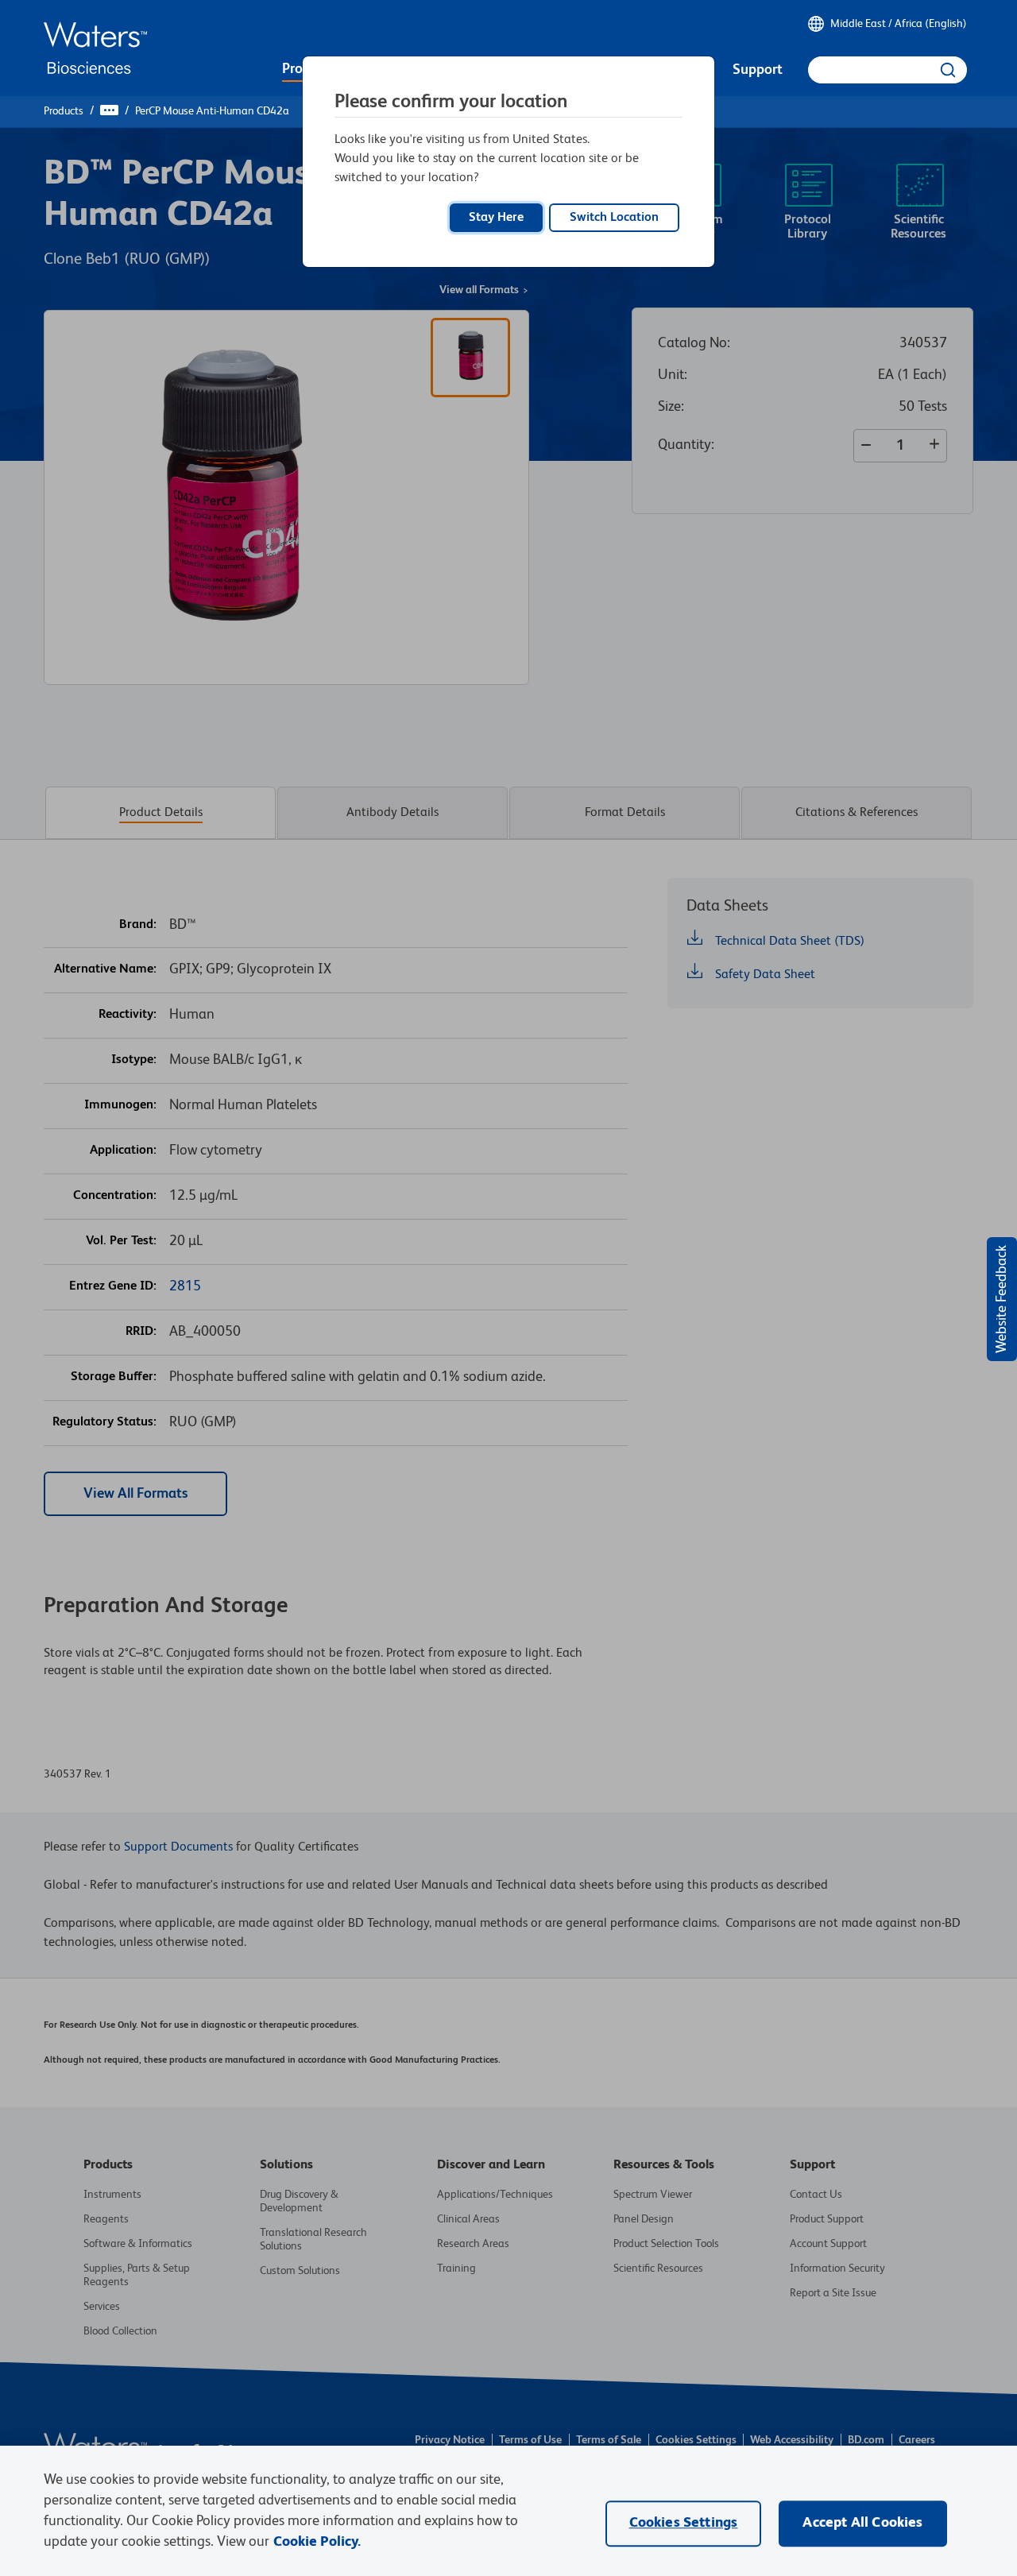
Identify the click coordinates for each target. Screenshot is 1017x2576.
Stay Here (496, 218)
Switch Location (614, 218)
